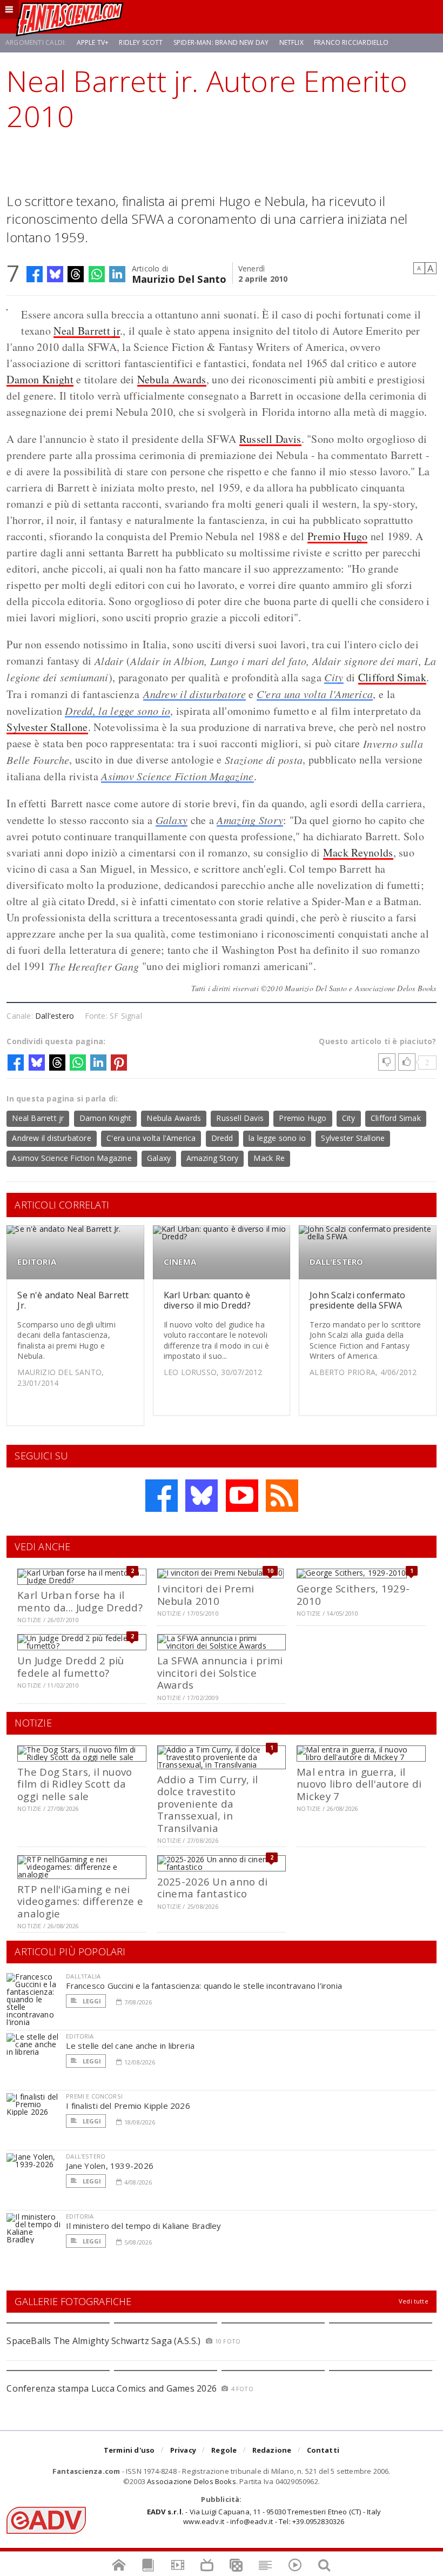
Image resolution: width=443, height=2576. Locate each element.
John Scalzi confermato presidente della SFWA (357, 1300)
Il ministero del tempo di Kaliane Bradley (143, 2226)
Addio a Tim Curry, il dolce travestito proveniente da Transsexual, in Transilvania (208, 1804)
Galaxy (172, 820)
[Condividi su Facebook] (35, 274)
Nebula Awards (172, 379)
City (334, 677)
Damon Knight (40, 379)
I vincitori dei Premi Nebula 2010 (206, 1594)
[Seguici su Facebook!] (162, 1496)
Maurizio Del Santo (179, 278)
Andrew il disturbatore (194, 694)
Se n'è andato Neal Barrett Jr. (73, 1300)
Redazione (272, 2450)
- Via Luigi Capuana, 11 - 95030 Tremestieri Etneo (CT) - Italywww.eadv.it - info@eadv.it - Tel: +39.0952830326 (264, 2517)
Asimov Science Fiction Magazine (177, 776)
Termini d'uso (129, 2450)
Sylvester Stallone (47, 727)
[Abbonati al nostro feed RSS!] (282, 1496)
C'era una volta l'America (315, 694)
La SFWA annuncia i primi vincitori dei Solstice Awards (220, 1672)
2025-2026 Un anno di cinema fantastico (213, 1887)
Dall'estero (55, 1016)
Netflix (291, 42)
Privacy (183, 2450)
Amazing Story (250, 820)
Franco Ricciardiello (351, 42)
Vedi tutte (414, 2301)
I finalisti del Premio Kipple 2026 (128, 2106)
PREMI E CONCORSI (94, 2096)
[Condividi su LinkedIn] (117, 274)
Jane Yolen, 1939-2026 (110, 2166)
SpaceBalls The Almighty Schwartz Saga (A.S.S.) (103, 2341)
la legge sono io (277, 1138)
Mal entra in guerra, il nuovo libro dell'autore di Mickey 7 (359, 1784)
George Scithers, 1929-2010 (353, 1594)
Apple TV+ (93, 42)
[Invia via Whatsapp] (97, 274)
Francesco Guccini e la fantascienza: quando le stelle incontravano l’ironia (204, 1986)
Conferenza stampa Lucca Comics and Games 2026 (112, 2388)
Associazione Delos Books (192, 2481)
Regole (224, 2450)
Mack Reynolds (358, 852)
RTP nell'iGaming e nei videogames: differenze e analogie (80, 1901)
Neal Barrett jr (87, 331)
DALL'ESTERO (336, 1262)
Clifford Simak (392, 677)
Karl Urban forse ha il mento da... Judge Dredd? (80, 1601)
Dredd (222, 1138)
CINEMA (180, 1262)
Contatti (323, 2450)
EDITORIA (37, 1262)
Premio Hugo (337, 536)
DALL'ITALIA (83, 1976)
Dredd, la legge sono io (118, 711)
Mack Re (269, 1158)
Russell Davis (270, 439)
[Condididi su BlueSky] (55, 274)
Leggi (91, 2001)
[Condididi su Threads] (76, 274)
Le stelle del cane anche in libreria (130, 2046)
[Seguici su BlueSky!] (202, 1496)
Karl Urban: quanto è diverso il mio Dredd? (207, 1300)
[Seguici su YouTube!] (242, 1496)
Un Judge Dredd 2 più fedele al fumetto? (71, 1666)
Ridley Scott (141, 42)
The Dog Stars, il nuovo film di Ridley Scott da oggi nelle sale (75, 1784)
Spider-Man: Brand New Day (221, 42)
